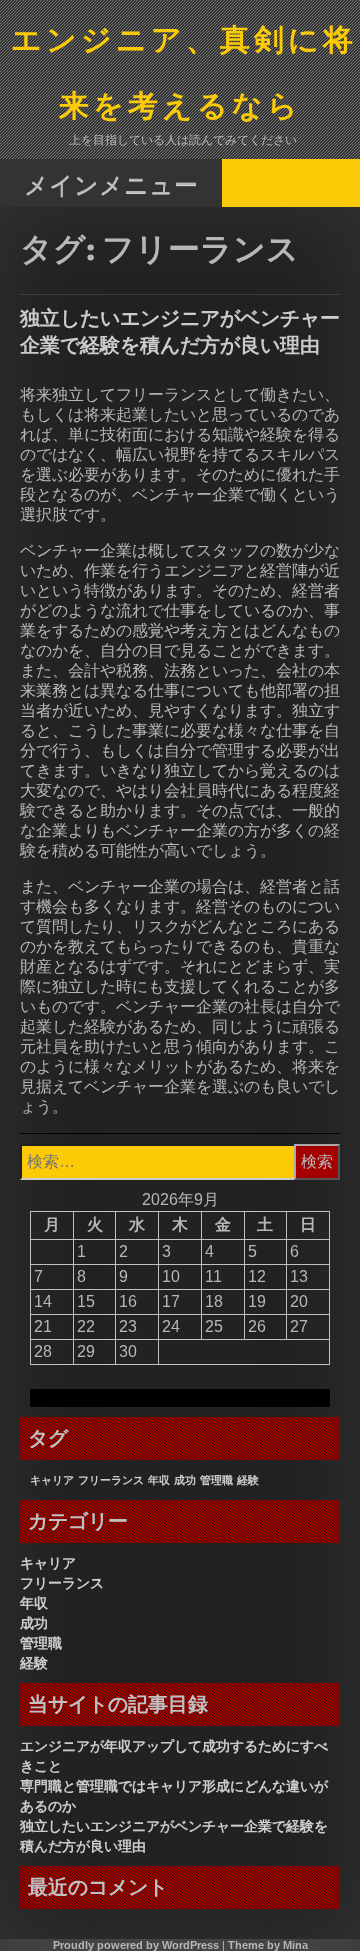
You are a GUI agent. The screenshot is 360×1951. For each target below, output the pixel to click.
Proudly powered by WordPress (136, 1945)
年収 (159, 1480)
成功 (185, 1480)
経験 (248, 1480)
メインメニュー (111, 184)
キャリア (52, 1480)
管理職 (216, 1480)
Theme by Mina (268, 1945)
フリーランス (111, 1480)
